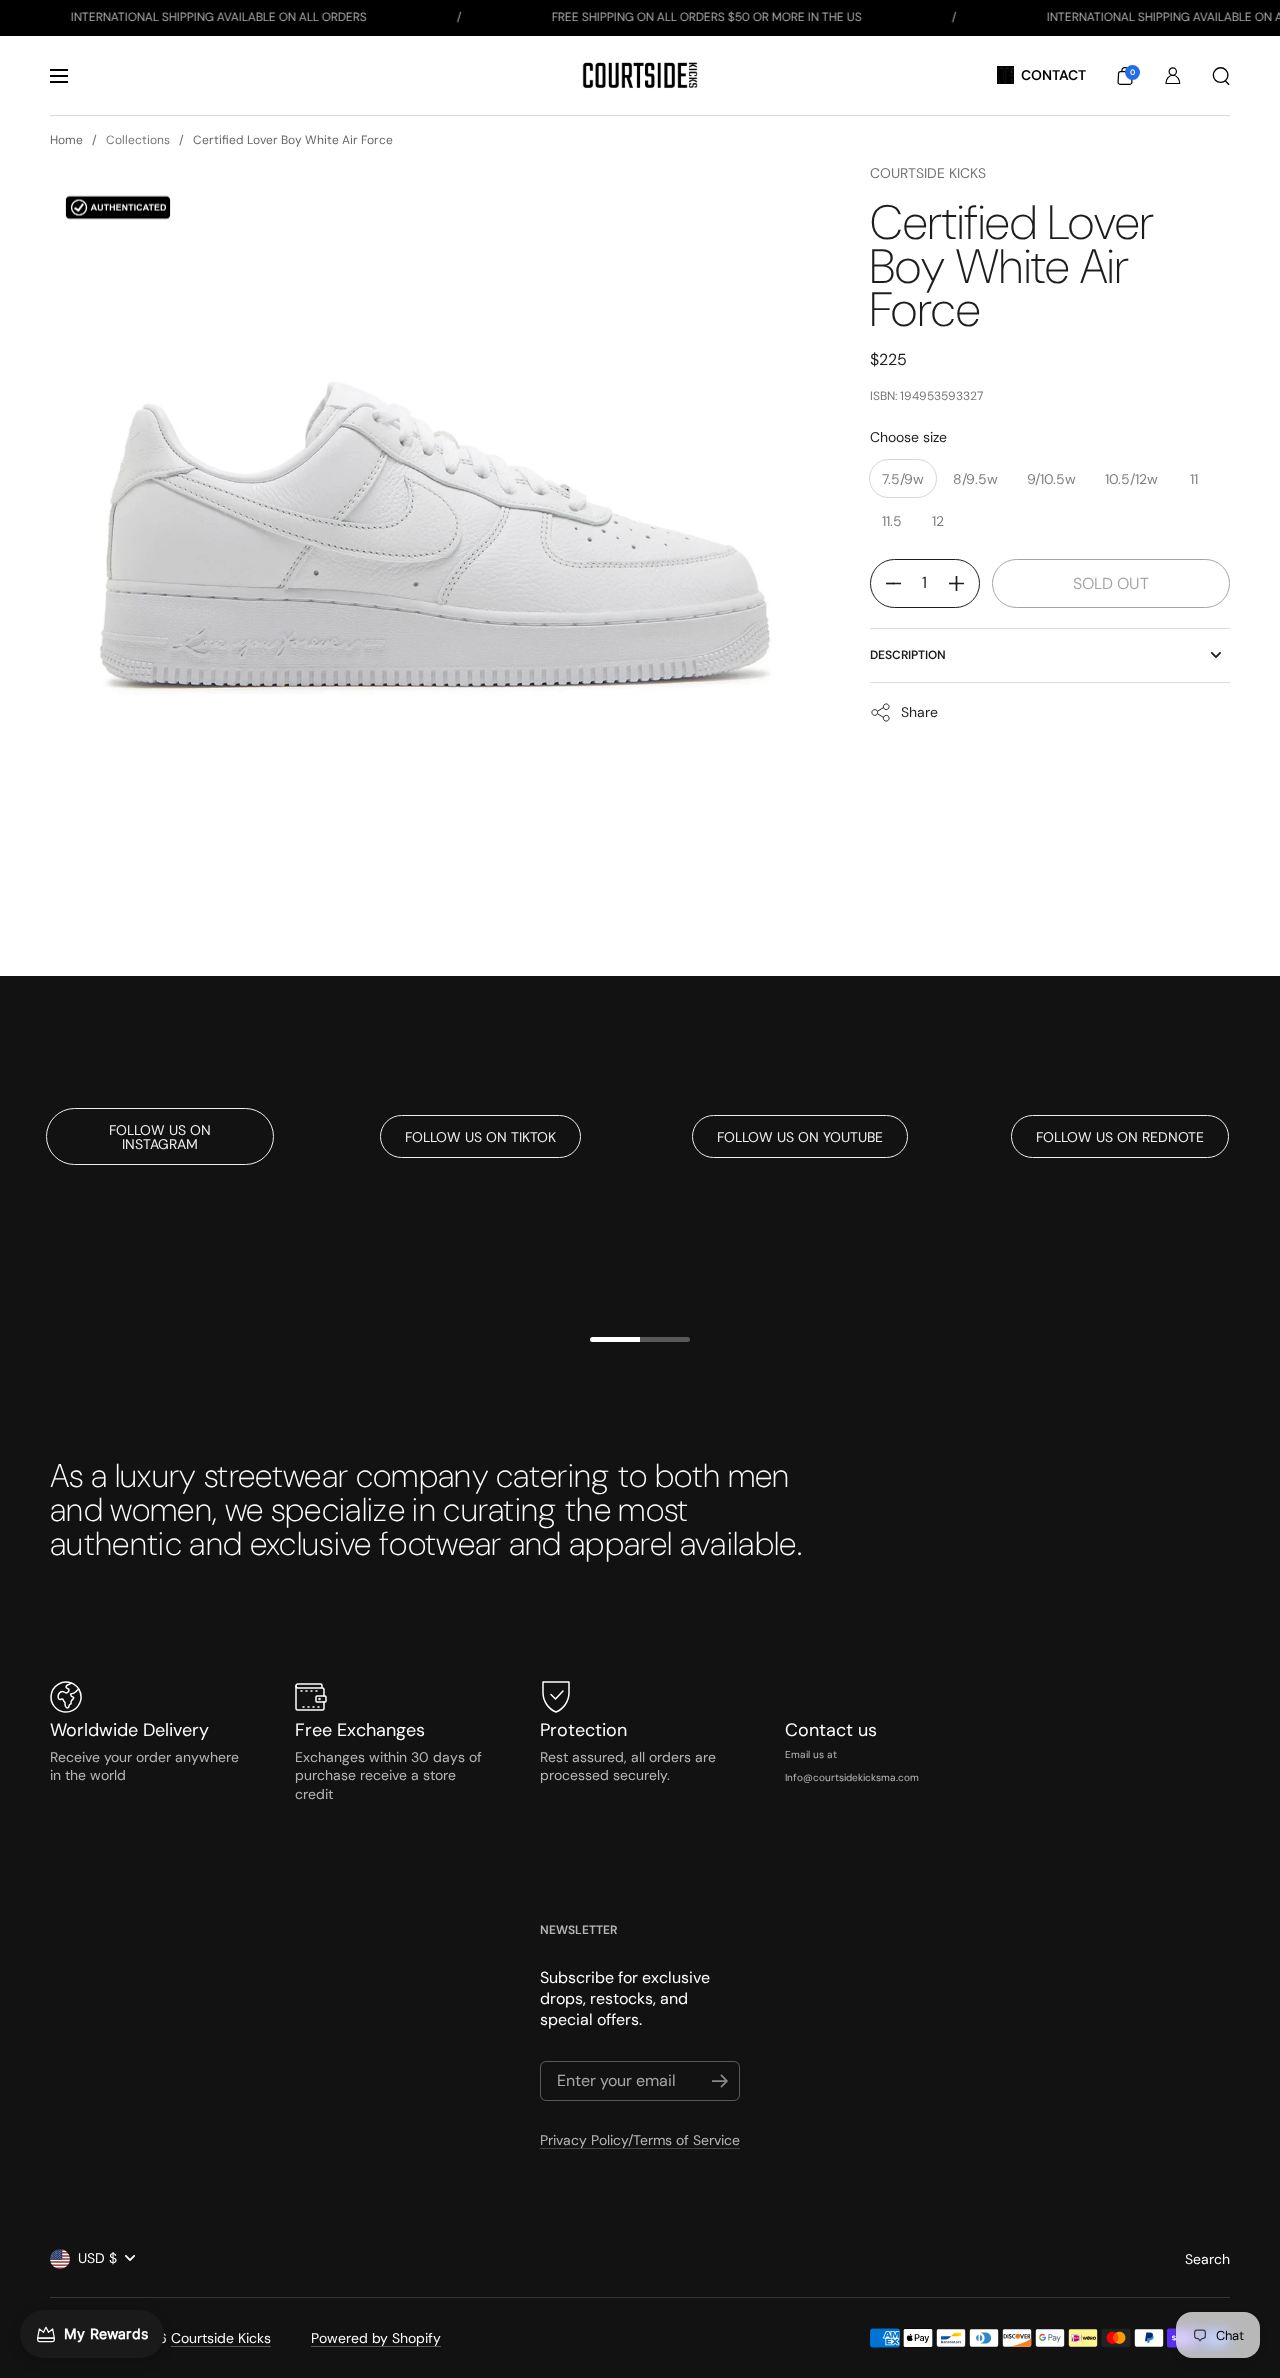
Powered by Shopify (376, 2338)
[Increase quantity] (964, 583)
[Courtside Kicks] (639, 75)
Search (1207, 2259)
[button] (1125, 76)
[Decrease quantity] (886, 583)
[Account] (1173, 76)
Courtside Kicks (928, 173)
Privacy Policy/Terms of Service (640, 2140)
